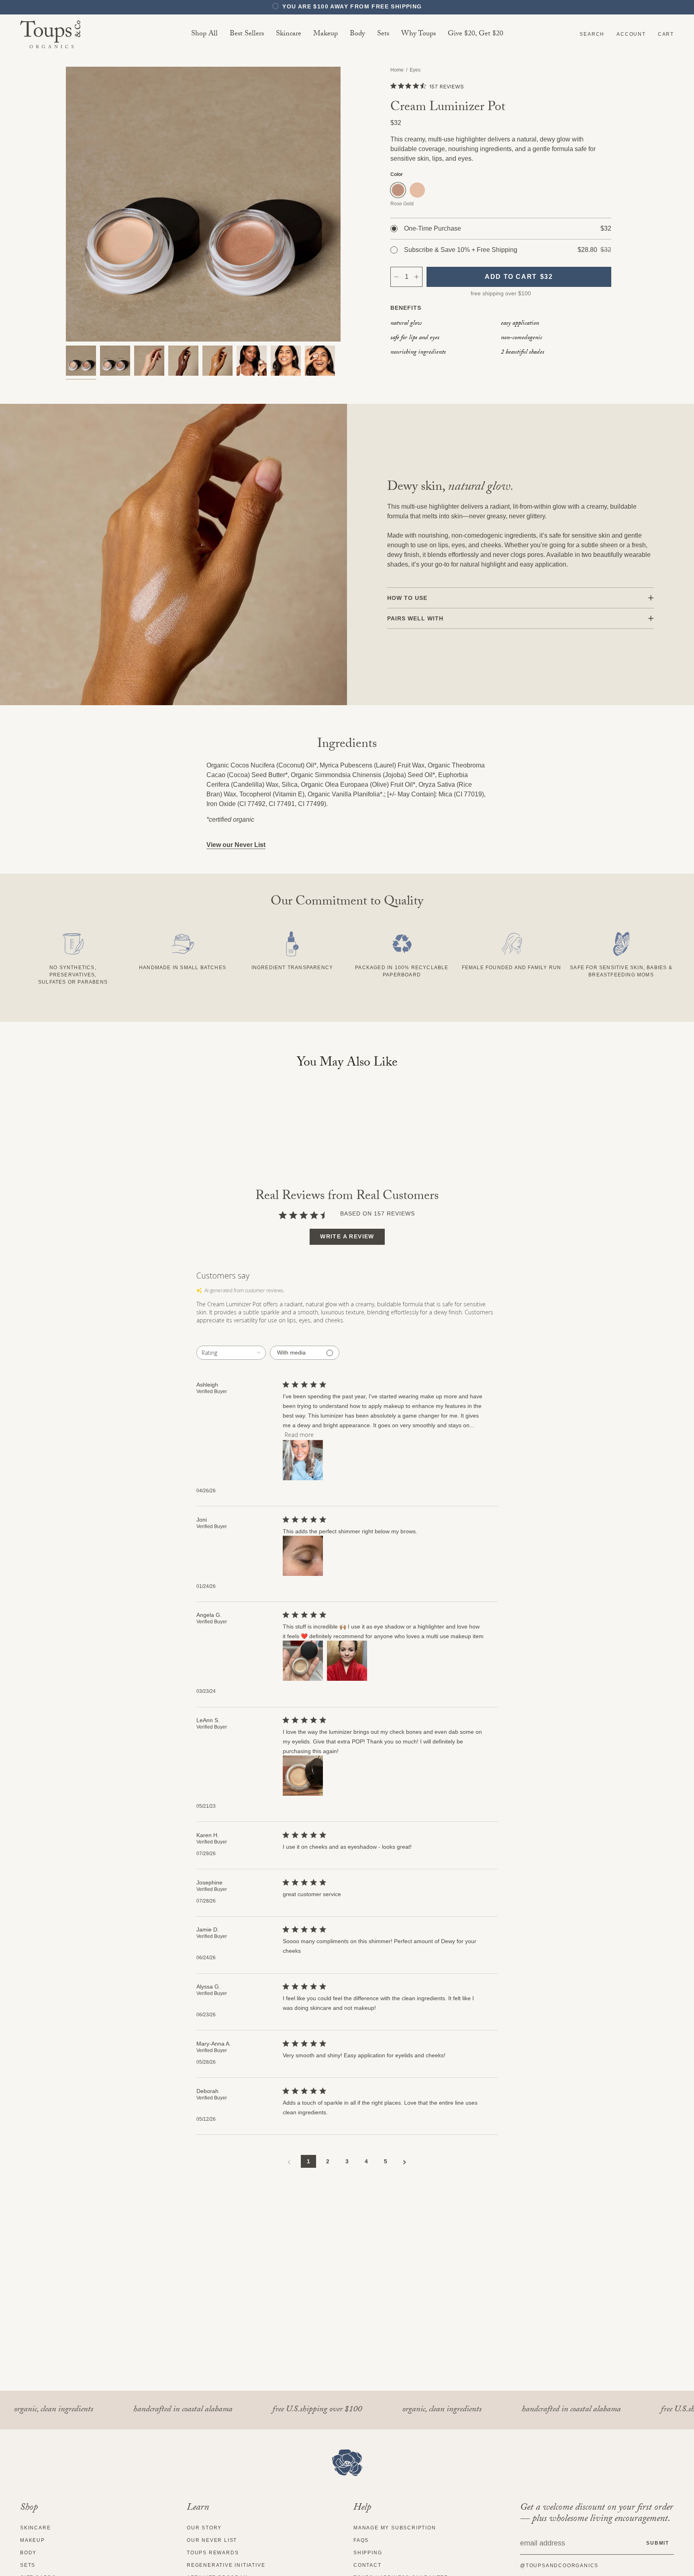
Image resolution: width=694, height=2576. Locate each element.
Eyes (415, 70)
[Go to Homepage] (347, 2463)
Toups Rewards (213, 2553)
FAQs (361, 2540)
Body (28, 2553)
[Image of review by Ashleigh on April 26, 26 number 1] (303, 1460)
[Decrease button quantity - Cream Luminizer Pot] (396, 277)
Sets (28, 2565)
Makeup (33, 2540)
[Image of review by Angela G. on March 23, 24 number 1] (303, 1661)
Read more (299, 1435)
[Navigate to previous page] (289, 2162)
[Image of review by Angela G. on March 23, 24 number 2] (347, 1661)
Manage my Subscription (395, 2528)
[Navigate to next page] (405, 2162)
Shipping (368, 2553)
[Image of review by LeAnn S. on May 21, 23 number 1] (303, 1776)
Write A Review (347, 1236)
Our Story (204, 2528)
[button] (592, 34)
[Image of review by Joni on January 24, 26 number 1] (303, 1556)
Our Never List (212, 2540)
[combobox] (231, 1353)
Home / (400, 70)
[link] (289, 34)
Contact (367, 2565)
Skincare (35, 2528)
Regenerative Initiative (226, 2565)
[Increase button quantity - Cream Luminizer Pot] (417, 277)
